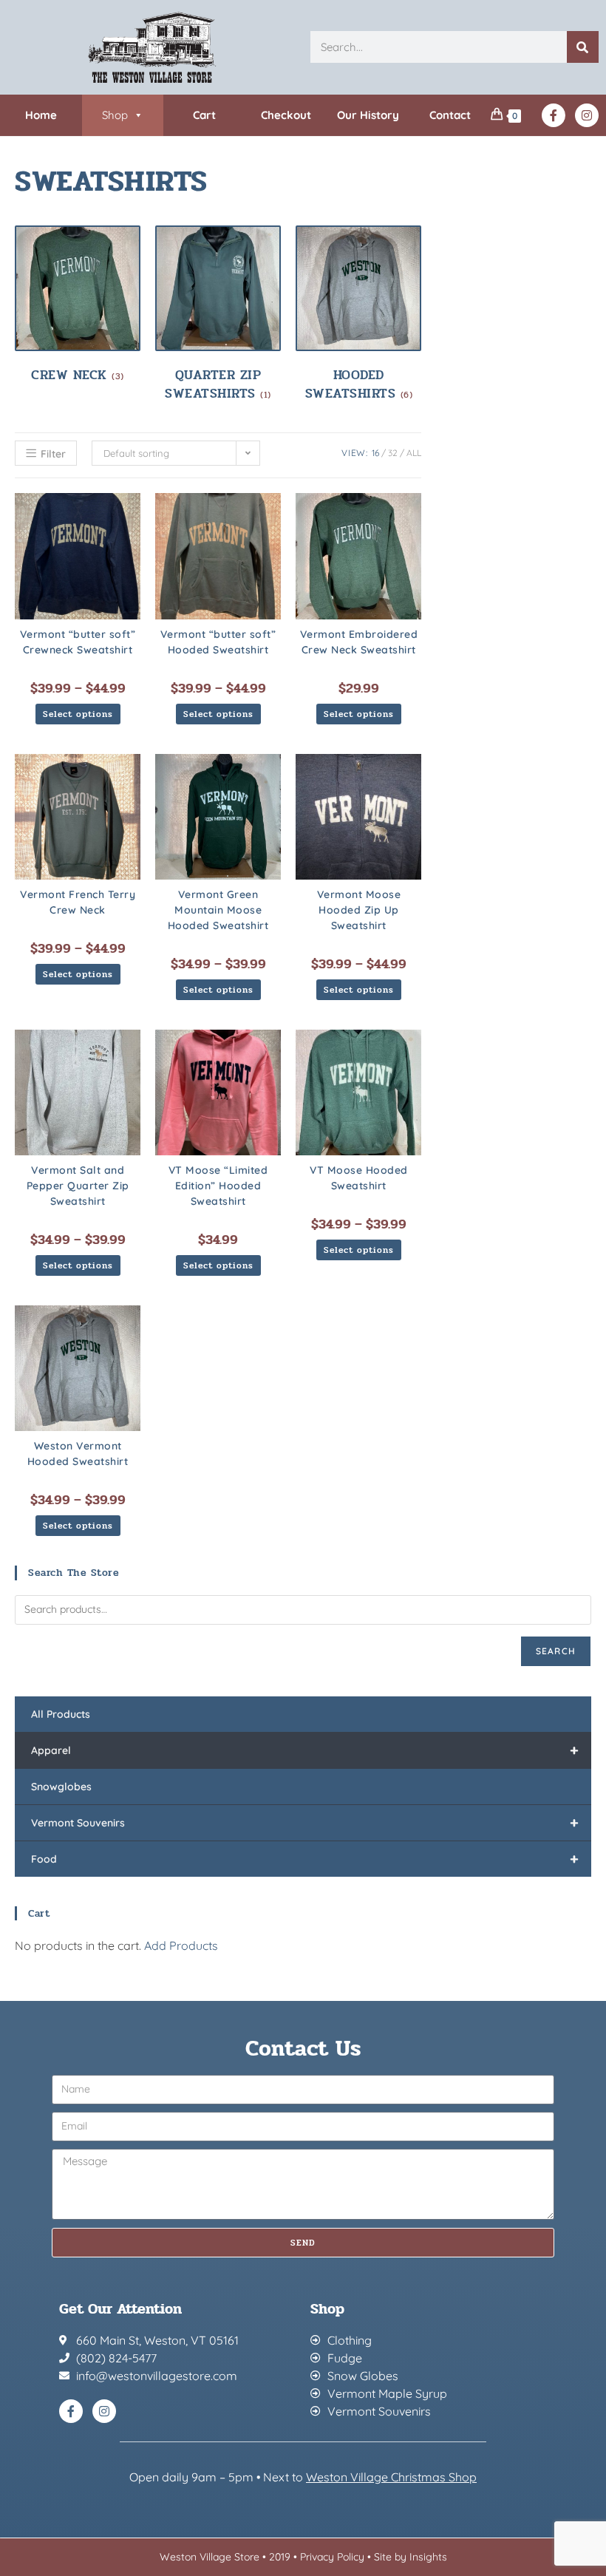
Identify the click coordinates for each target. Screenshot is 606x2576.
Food (305, 1859)
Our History (368, 115)
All (414, 453)
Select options (78, 714)
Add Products (181, 1945)
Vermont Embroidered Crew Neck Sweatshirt (359, 642)
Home (41, 115)
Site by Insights (411, 2557)
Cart (204, 115)
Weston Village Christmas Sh (384, 2477)
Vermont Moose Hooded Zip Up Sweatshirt (359, 910)
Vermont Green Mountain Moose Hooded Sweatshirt (218, 910)
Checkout (286, 115)
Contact (450, 115)
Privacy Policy (332, 2557)
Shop (115, 115)
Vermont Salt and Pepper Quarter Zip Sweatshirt (78, 1186)
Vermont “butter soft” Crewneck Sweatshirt (78, 642)
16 (375, 453)
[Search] (583, 47)
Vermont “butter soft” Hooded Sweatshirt (218, 642)
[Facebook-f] (554, 115)
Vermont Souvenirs (305, 1822)
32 (393, 453)
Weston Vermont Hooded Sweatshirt (78, 1454)
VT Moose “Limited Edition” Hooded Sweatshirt (218, 1186)
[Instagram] (587, 115)
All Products (61, 1714)
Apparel (305, 1750)
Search (556, 1651)
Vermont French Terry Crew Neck (78, 902)
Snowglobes (61, 1787)
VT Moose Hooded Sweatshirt (359, 1178)
